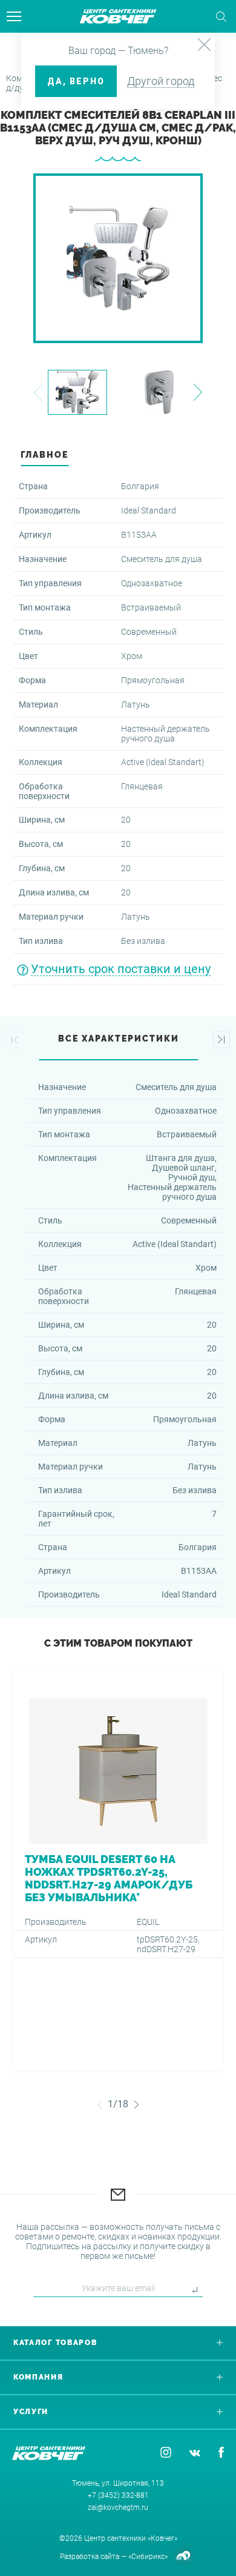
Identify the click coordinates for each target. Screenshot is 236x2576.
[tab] (118, 457)
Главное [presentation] (44, 455)
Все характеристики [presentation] (119, 1039)
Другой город (161, 81)
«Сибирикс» (148, 2557)
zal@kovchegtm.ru (118, 2507)
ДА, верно (76, 81)
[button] (38, 393)
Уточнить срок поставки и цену (121, 969)
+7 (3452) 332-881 (118, 2495)
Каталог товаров (55, 2343)
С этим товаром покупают (118, 1643)
